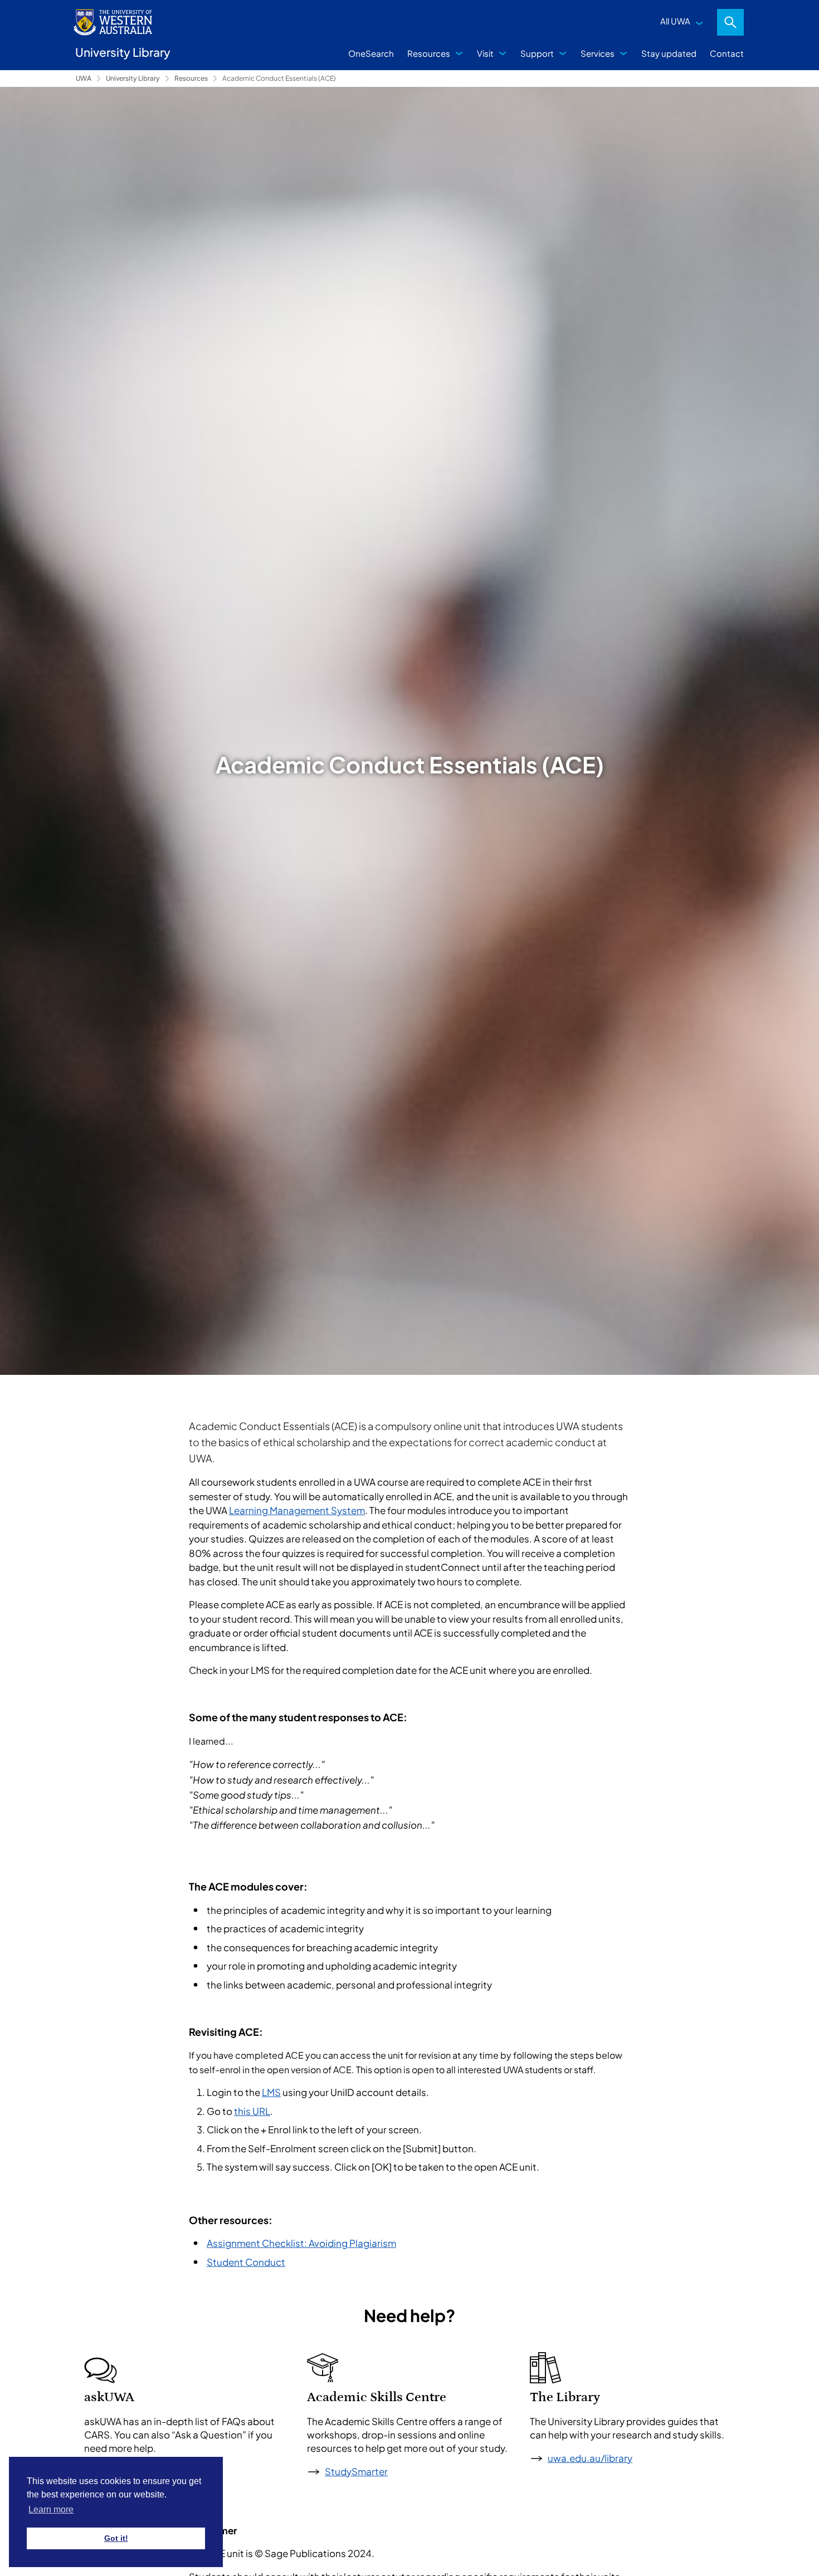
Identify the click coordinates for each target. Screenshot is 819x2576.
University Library (133, 78)
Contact (727, 53)
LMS (271, 2092)
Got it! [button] (116, 2538)
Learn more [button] (51, 2509)
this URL (252, 2111)
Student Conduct (246, 2262)
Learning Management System (297, 1510)
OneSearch (371, 53)
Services (598, 53)
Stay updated (669, 53)
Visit (485, 53)
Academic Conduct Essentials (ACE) (279, 78)
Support (537, 53)
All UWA (675, 21)
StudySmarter (356, 2471)
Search (730, 22)
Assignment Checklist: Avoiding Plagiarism (301, 2243)
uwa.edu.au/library (590, 2458)
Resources (429, 53)
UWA (84, 78)
